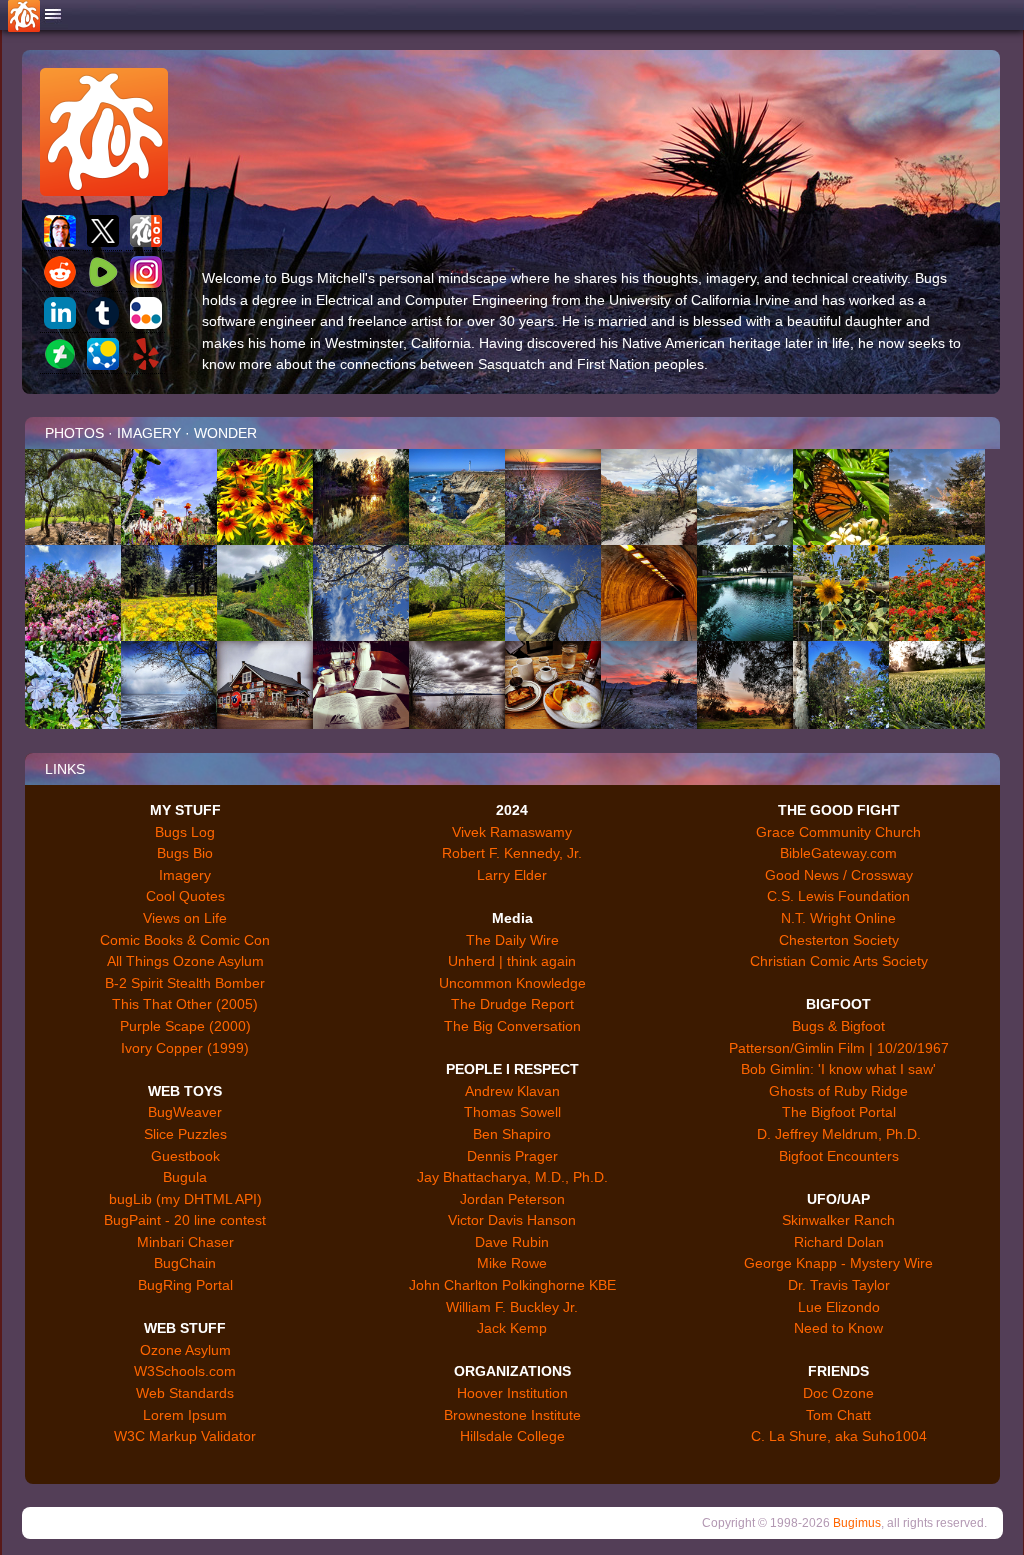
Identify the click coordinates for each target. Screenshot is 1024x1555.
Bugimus (857, 1523)
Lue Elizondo (839, 1307)
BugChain (185, 1263)
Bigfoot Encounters (839, 1156)
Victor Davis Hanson (512, 1220)
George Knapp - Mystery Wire (838, 1263)
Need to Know (838, 1328)
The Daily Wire (512, 940)
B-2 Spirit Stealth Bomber (185, 983)
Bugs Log (185, 832)
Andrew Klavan (512, 1091)
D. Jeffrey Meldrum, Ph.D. (839, 1134)
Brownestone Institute (512, 1415)
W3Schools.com (185, 1371)
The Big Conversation (512, 1026)
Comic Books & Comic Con (185, 940)
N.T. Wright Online (838, 918)
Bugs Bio (185, 853)
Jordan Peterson (512, 1199)
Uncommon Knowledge (512, 983)
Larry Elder (512, 875)
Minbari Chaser (185, 1242)
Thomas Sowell (512, 1112)
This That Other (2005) (185, 1004)
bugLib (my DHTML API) (185, 1199)
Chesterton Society (839, 940)
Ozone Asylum (185, 1350)
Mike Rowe (512, 1263)
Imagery (185, 875)
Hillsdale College (512, 1436)
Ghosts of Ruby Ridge (838, 1091)
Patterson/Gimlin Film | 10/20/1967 (839, 1048)
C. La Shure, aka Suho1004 (839, 1436)
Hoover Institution (512, 1393)
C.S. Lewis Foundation (838, 896)
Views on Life (185, 918)
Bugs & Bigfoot (838, 1026)
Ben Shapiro (512, 1134)
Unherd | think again (512, 961)
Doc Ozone (838, 1393)
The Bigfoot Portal (839, 1112)
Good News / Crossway (839, 875)
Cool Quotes (185, 896)
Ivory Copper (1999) (185, 1048)
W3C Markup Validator (185, 1436)
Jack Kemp (512, 1328)
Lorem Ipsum (185, 1415)
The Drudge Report (512, 1004)
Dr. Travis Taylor (839, 1285)
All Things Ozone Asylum (185, 961)
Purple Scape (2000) (185, 1026)
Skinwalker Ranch (838, 1220)
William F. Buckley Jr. (512, 1307)
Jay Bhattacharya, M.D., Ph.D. (512, 1177)
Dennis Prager (512, 1156)
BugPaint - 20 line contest (185, 1220)
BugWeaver (185, 1112)
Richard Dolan (839, 1242)
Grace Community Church (838, 832)
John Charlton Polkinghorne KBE (512, 1285)
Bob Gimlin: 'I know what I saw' (838, 1069)
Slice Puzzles (185, 1134)
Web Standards (185, 1393)
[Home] (53, 15)
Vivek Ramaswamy (512, 832)
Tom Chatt (838, 1415)
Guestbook (185, 1156)
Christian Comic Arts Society (839, 961)
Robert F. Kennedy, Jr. (512, 853)
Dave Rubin (512, 1242)
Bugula (185, 1177)
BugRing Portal (185, 1285)
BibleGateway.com (838, 853)
